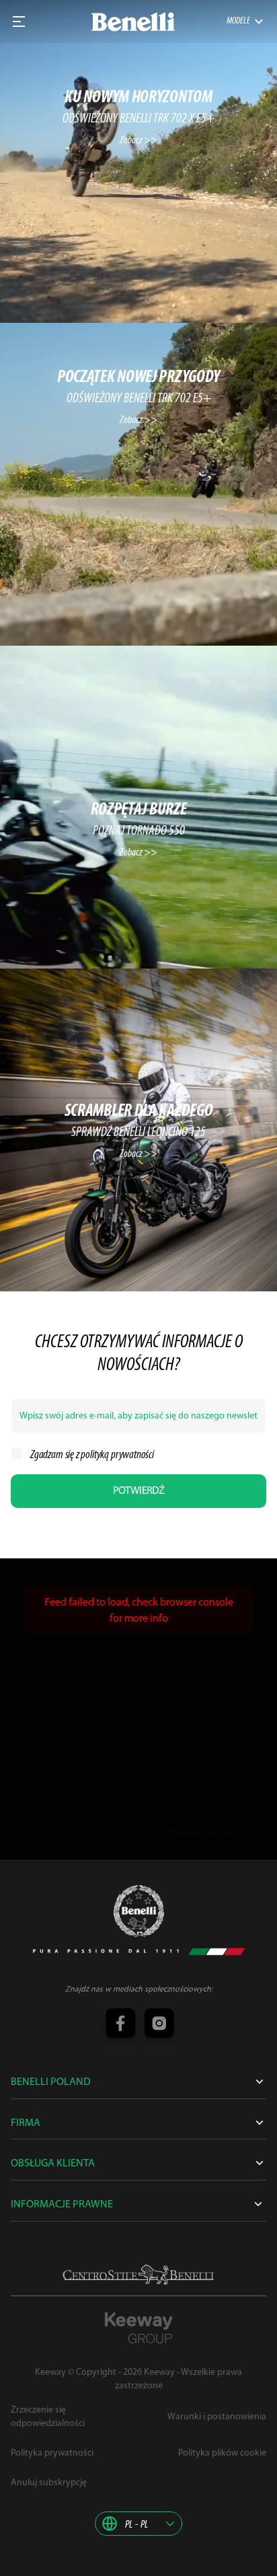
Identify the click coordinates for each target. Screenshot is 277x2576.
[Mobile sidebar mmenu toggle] (19, 22)
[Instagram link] (157, 2024)
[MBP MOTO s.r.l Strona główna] (133, 22)
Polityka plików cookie (222, 2453)
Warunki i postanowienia (217, 2417)
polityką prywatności (117, 1455)
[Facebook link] (120, 2024)
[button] (138, 2524)
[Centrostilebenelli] (138, 2275)
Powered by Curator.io (214, 1832)
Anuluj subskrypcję (49, 2483)
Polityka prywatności (52, 2453)
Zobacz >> (138, 141)
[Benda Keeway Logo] (139, 1911)
